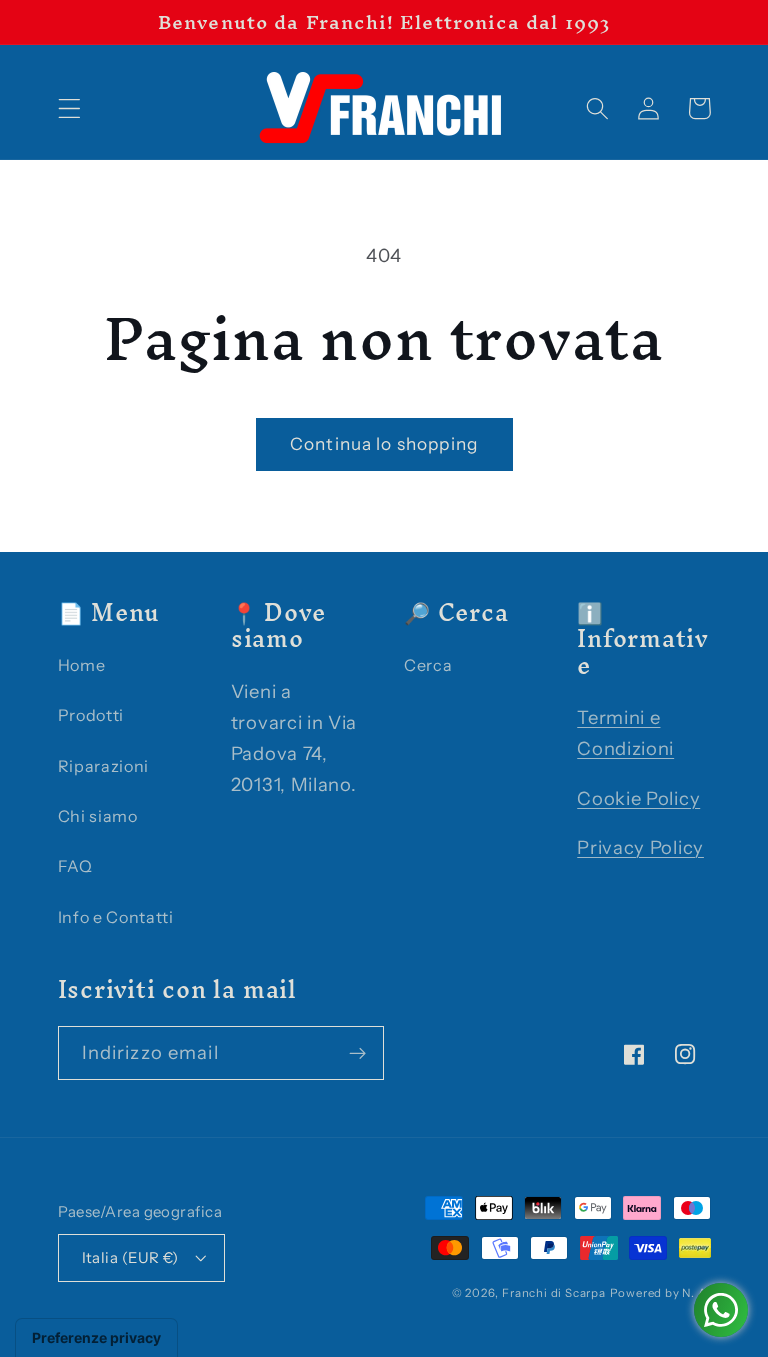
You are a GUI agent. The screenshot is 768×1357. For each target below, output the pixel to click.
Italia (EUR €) (130, 1257)
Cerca (428, 665)
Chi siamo (98, 816)
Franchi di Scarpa (554, 1293)
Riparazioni (104, 766)
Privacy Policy (640, 847)
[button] (69, 108)
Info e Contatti (116, 917)
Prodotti (91, 715)
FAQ (75, 866)
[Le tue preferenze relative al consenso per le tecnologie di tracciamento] (96, 1338)
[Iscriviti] (357, 1053)
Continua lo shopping (384, 443)
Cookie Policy (638, 798)
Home (82, 665)
